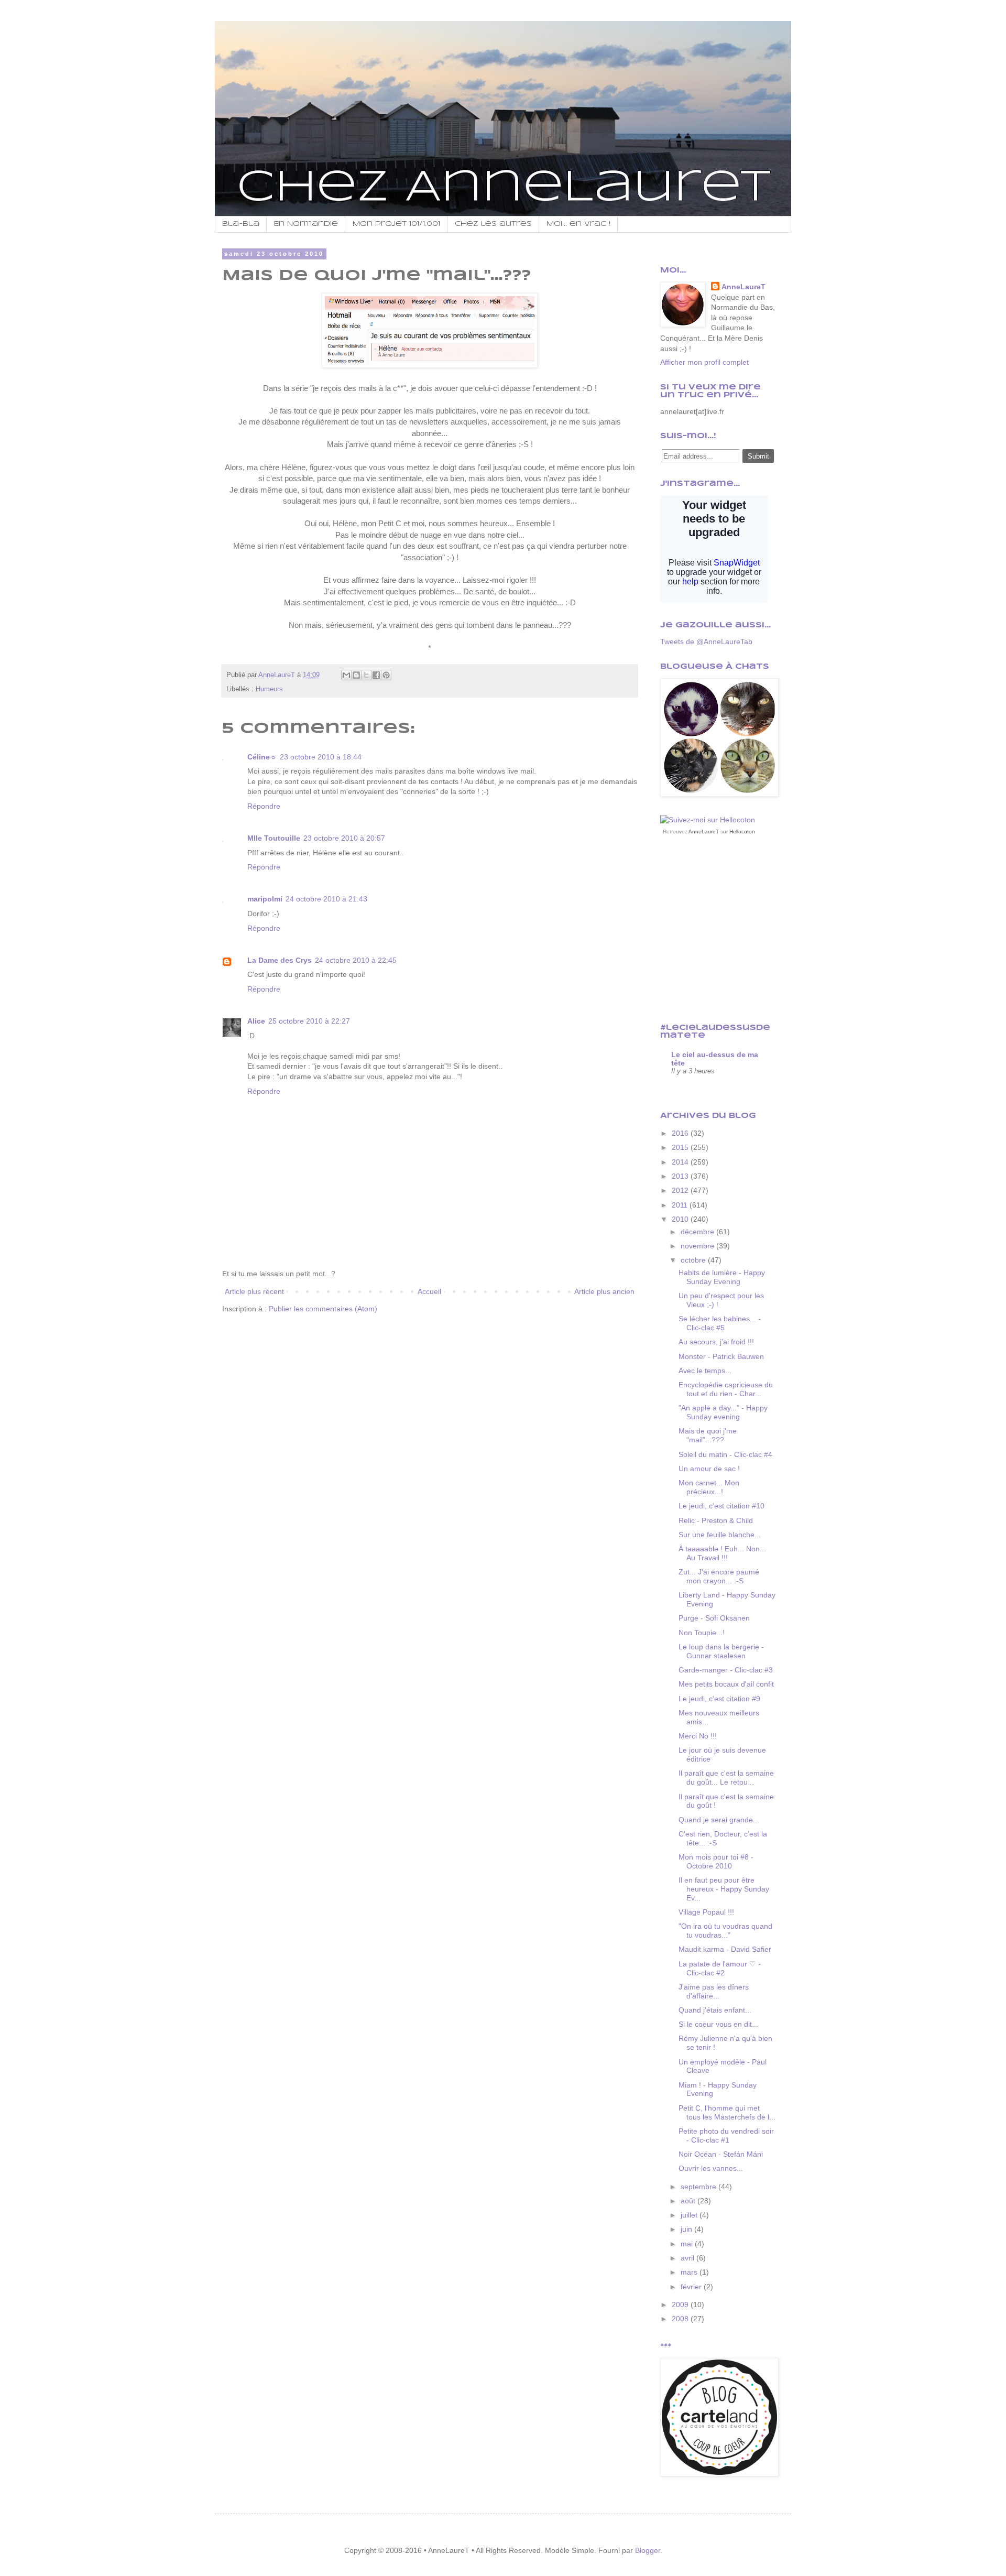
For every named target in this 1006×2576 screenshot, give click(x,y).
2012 (681, 1190)
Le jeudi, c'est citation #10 (721, 1506)
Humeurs (269, 689)
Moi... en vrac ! (578, 224)
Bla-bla (241, 224)
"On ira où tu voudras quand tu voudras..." (725, 1931)
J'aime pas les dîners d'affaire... (714, 1991)
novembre (698, 1246)
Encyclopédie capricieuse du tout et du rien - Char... (726, 1389)
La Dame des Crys (280, 960)
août (689, 2201)
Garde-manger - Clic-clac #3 (726, 1670)
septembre (699, 2187)
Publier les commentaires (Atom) (323, 1309)
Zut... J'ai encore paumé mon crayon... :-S (719, 1576)
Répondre (264, 806)
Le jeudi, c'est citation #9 (719, 1699)
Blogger (648, 2550)
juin (687, 2229)
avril (688, 2258)
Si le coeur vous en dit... (718, 2024)
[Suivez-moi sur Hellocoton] (708, 820)
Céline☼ (262, 757)
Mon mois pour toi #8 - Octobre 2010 (716, 1861)
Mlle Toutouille (274, 838)
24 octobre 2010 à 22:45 (356, 960)
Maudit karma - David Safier (725, 1949)
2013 (681, 1176)
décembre (698, 1232)
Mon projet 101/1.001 (396, 224)
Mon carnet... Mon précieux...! (709, 1487)
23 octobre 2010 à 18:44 (321, 757)
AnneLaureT (743, 287)
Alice (256, 1021)
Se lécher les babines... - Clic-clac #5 (720, 1323)
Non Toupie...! (702, 1633)
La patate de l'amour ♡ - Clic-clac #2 (720, 1968)
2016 (681, 1133)
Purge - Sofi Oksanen (714, 1618)
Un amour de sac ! (709, 1469)
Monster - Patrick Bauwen (721, 1356)
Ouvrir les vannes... (711, 2168)
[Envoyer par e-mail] (346, 675)
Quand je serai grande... (719, 1820)
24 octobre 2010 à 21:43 (326, 899)
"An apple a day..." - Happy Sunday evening (723, 1412)
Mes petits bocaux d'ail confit (726, 1684)
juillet (690, 2215)
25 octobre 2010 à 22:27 (309, 1021)
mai (688, 2244)
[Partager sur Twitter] (366, 675)
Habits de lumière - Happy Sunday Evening (722, 1277)
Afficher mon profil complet (704, 362)
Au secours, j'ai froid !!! (716, 1342)
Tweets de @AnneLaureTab (706, 642)
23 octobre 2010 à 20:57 (344, 838)
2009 (681, 2305)
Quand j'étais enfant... (715, 2010)
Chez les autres (493, 224)
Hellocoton (742, 832)
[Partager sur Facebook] (376, 675)
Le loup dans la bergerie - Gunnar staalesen (721, 1651)
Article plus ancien (604, 1291)
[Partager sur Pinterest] (386, 675)
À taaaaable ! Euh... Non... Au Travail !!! (722, 1553)
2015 (681, 1147)
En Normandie (306, 224)
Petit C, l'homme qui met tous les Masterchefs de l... (727, 2112)
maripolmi (265, 899)
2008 (681, 2319)
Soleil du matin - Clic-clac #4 (725, 1454)
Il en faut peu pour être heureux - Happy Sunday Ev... (724, 1889)
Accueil (429, 1291)
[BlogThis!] (356, 675)
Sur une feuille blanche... (720, 1535)
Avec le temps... (705, 1371)
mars (690, 2272)
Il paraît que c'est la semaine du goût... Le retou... (726, 1778)
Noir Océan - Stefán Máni (721, 2154)
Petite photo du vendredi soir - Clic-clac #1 (726, 2135)
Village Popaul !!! (706, 1912)
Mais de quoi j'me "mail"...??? (708, 1435)
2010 (681, 1219)
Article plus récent (254, 1291)
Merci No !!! (698, 1736)
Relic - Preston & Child (716, 1520)
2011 (681, 1205)
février (692, 2287)
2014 (681, 1162)
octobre (694, 1260)
